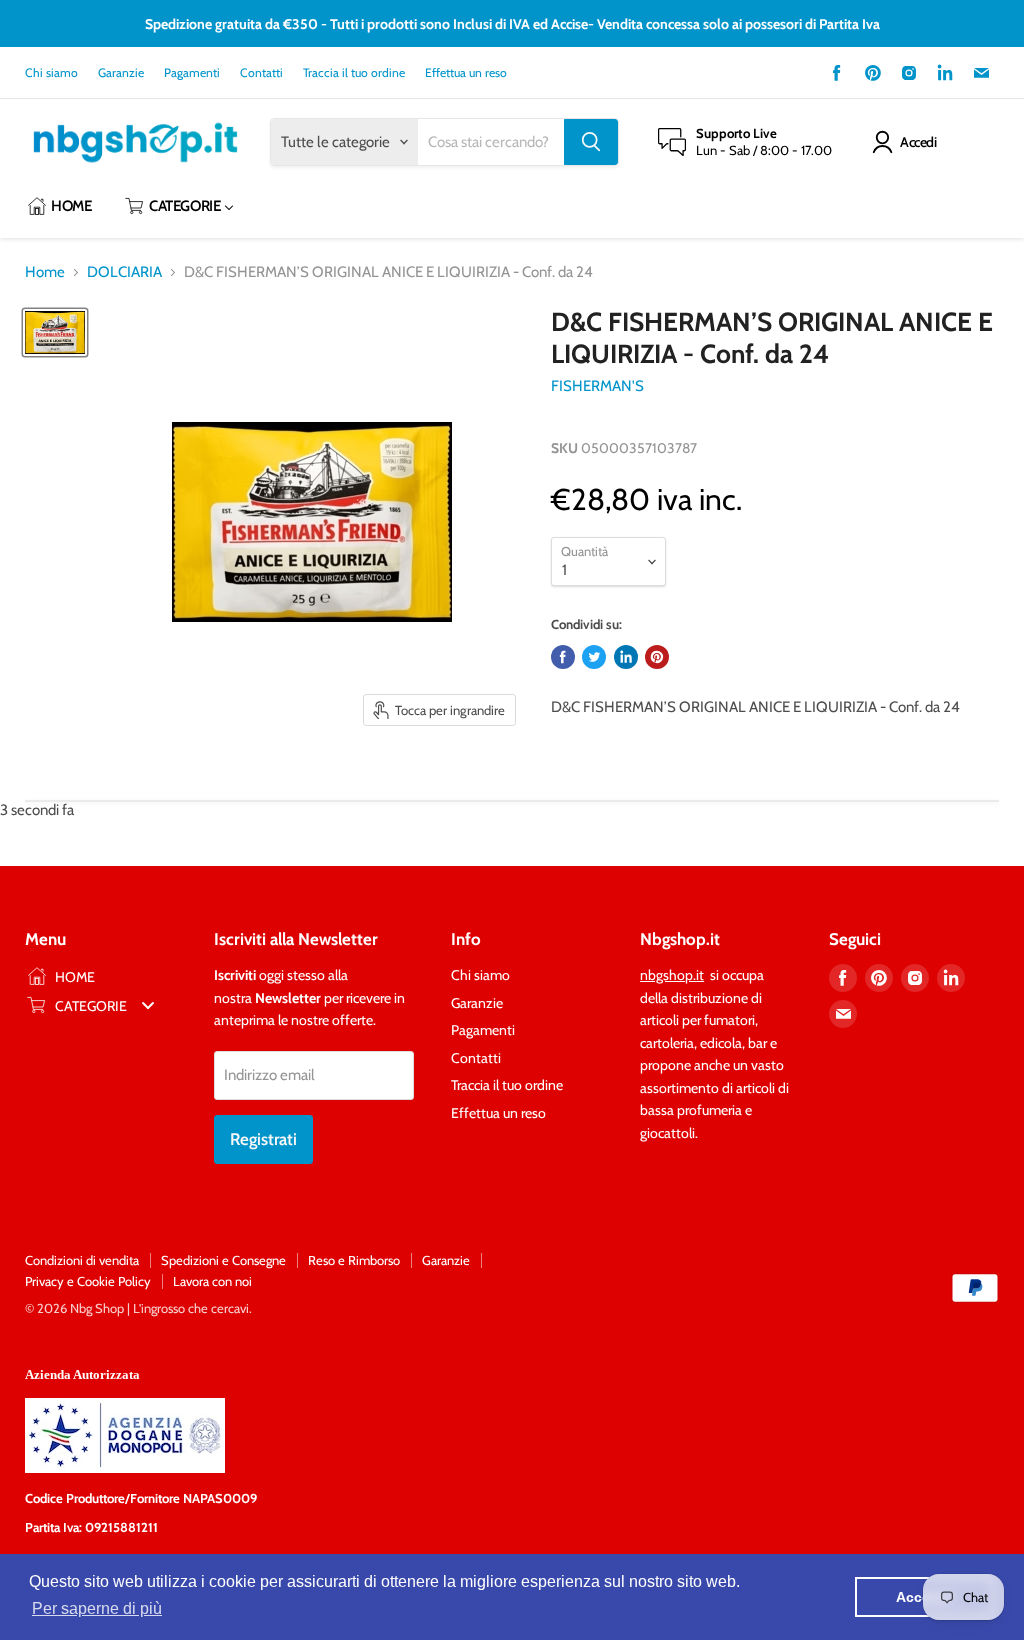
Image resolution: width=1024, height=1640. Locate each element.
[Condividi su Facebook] (563, 657)
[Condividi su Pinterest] (657, 657)
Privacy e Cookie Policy (88, 1281)
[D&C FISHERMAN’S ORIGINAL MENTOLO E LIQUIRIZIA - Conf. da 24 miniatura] (55, 332)
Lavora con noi (212, 1281)
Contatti (261, 73)
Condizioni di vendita (82, 1260)
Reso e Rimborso (354, 1260)
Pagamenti (192, 73)
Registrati (263, 1139)
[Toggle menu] (148, 1005)
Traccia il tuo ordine (354, 73)
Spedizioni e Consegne (223, 1260)
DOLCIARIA (124, 272)
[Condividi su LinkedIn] (626, 657)
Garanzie (121, 73)
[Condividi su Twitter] (594, 657)
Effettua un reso (466, 73)
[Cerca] (591, 142)
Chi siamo (51, 73)
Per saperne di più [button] (97, 1608)
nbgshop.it (672, 975)
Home (45, 272)
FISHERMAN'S (597, 386)
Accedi (918, 142)
